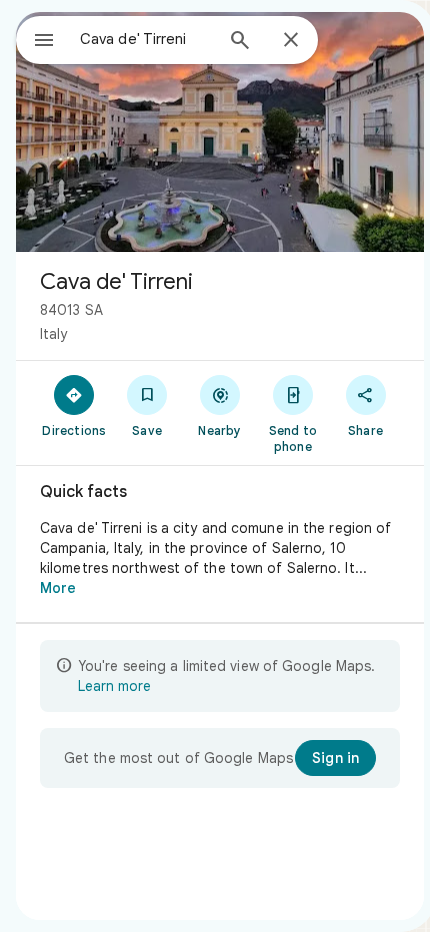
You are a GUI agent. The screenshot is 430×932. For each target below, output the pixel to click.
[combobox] (146, 39)
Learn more (114, 686)
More (58, 588)
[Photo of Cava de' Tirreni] (220, 132)
